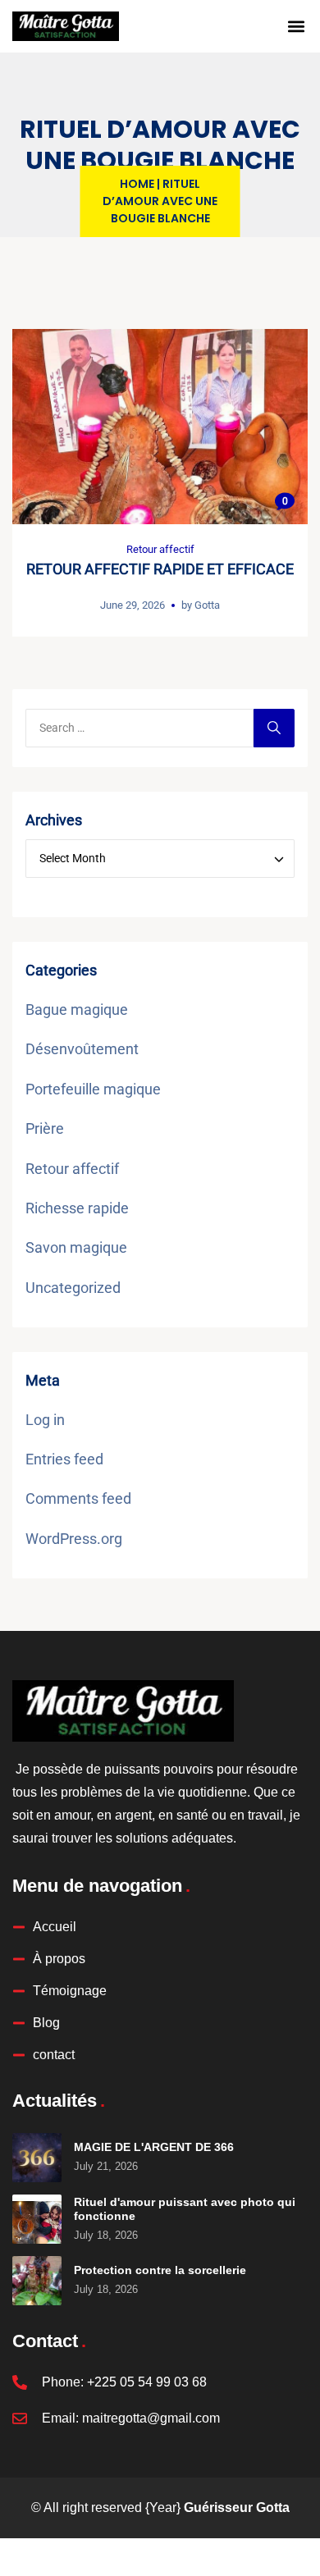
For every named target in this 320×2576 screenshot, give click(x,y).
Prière (45, 1128)
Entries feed (64, 1459)
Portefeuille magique (93, 1089)
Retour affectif (160, 549)
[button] (296, 26)
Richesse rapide (77, 1208)
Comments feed (78, 1498)
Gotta (207, 605)
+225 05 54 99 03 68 (147, 2382)
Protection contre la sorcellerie (160, 2270)
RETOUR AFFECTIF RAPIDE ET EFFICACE (160, 569)
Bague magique (77, 1009)
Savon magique (76, 1247)
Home (137, 184)
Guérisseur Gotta (237, 2507)
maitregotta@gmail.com (151, 2418)
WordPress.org (74, 1539)
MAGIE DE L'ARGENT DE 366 (154, 2147)
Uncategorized (73, 1288)
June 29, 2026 (133, 605)
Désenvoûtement (82, 1049)
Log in (45, 1420)
